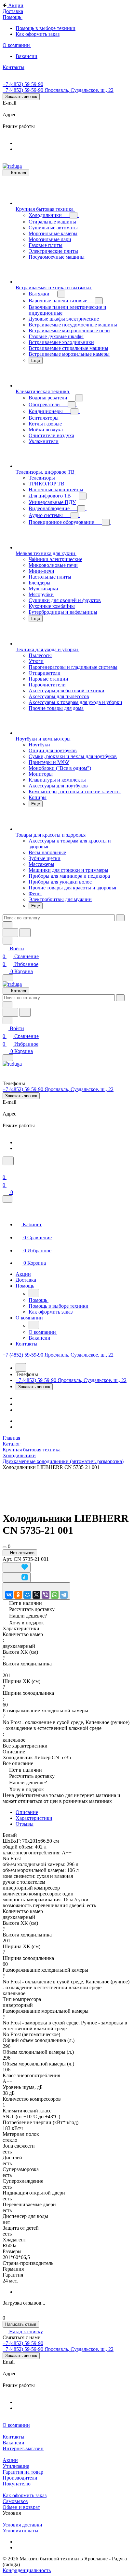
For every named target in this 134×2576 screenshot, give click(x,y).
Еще (36, 360)
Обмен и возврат (21, 2507)
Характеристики (34, 1818)
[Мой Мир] (27, 1595)
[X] (36, 1595)
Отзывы (25, 1824)
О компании (16, 2425)
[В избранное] (17, 1567)
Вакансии (13, 2443)
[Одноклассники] (18, 1595)
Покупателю (17, 2484)
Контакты (13, 2437)
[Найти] (25, 933)
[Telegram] (64, 1595)
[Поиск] (8, 1161)
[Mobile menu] (8, 1058)
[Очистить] (120, 918)
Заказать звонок (21, 97)
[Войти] (6, 1169)
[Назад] (34, 1293)
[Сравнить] (17, 1577)
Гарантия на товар (23, 2472)
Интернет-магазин (23, 2448)
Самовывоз (15, 2501)
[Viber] (46, 1595)
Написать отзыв (21, 2324)
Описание (27, 1812)
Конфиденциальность (27, 2570)
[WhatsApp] (55, 1595)
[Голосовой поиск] (10, 933)
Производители (20, 2478)
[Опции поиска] (7, 925)
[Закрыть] (7, 1199)
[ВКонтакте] (9, 1595)
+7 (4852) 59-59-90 (23, 84)
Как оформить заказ (25, 2495)
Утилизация (16, 2466)
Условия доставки (22, 2525)
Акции (10, 2460)
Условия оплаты (20, 2531)
